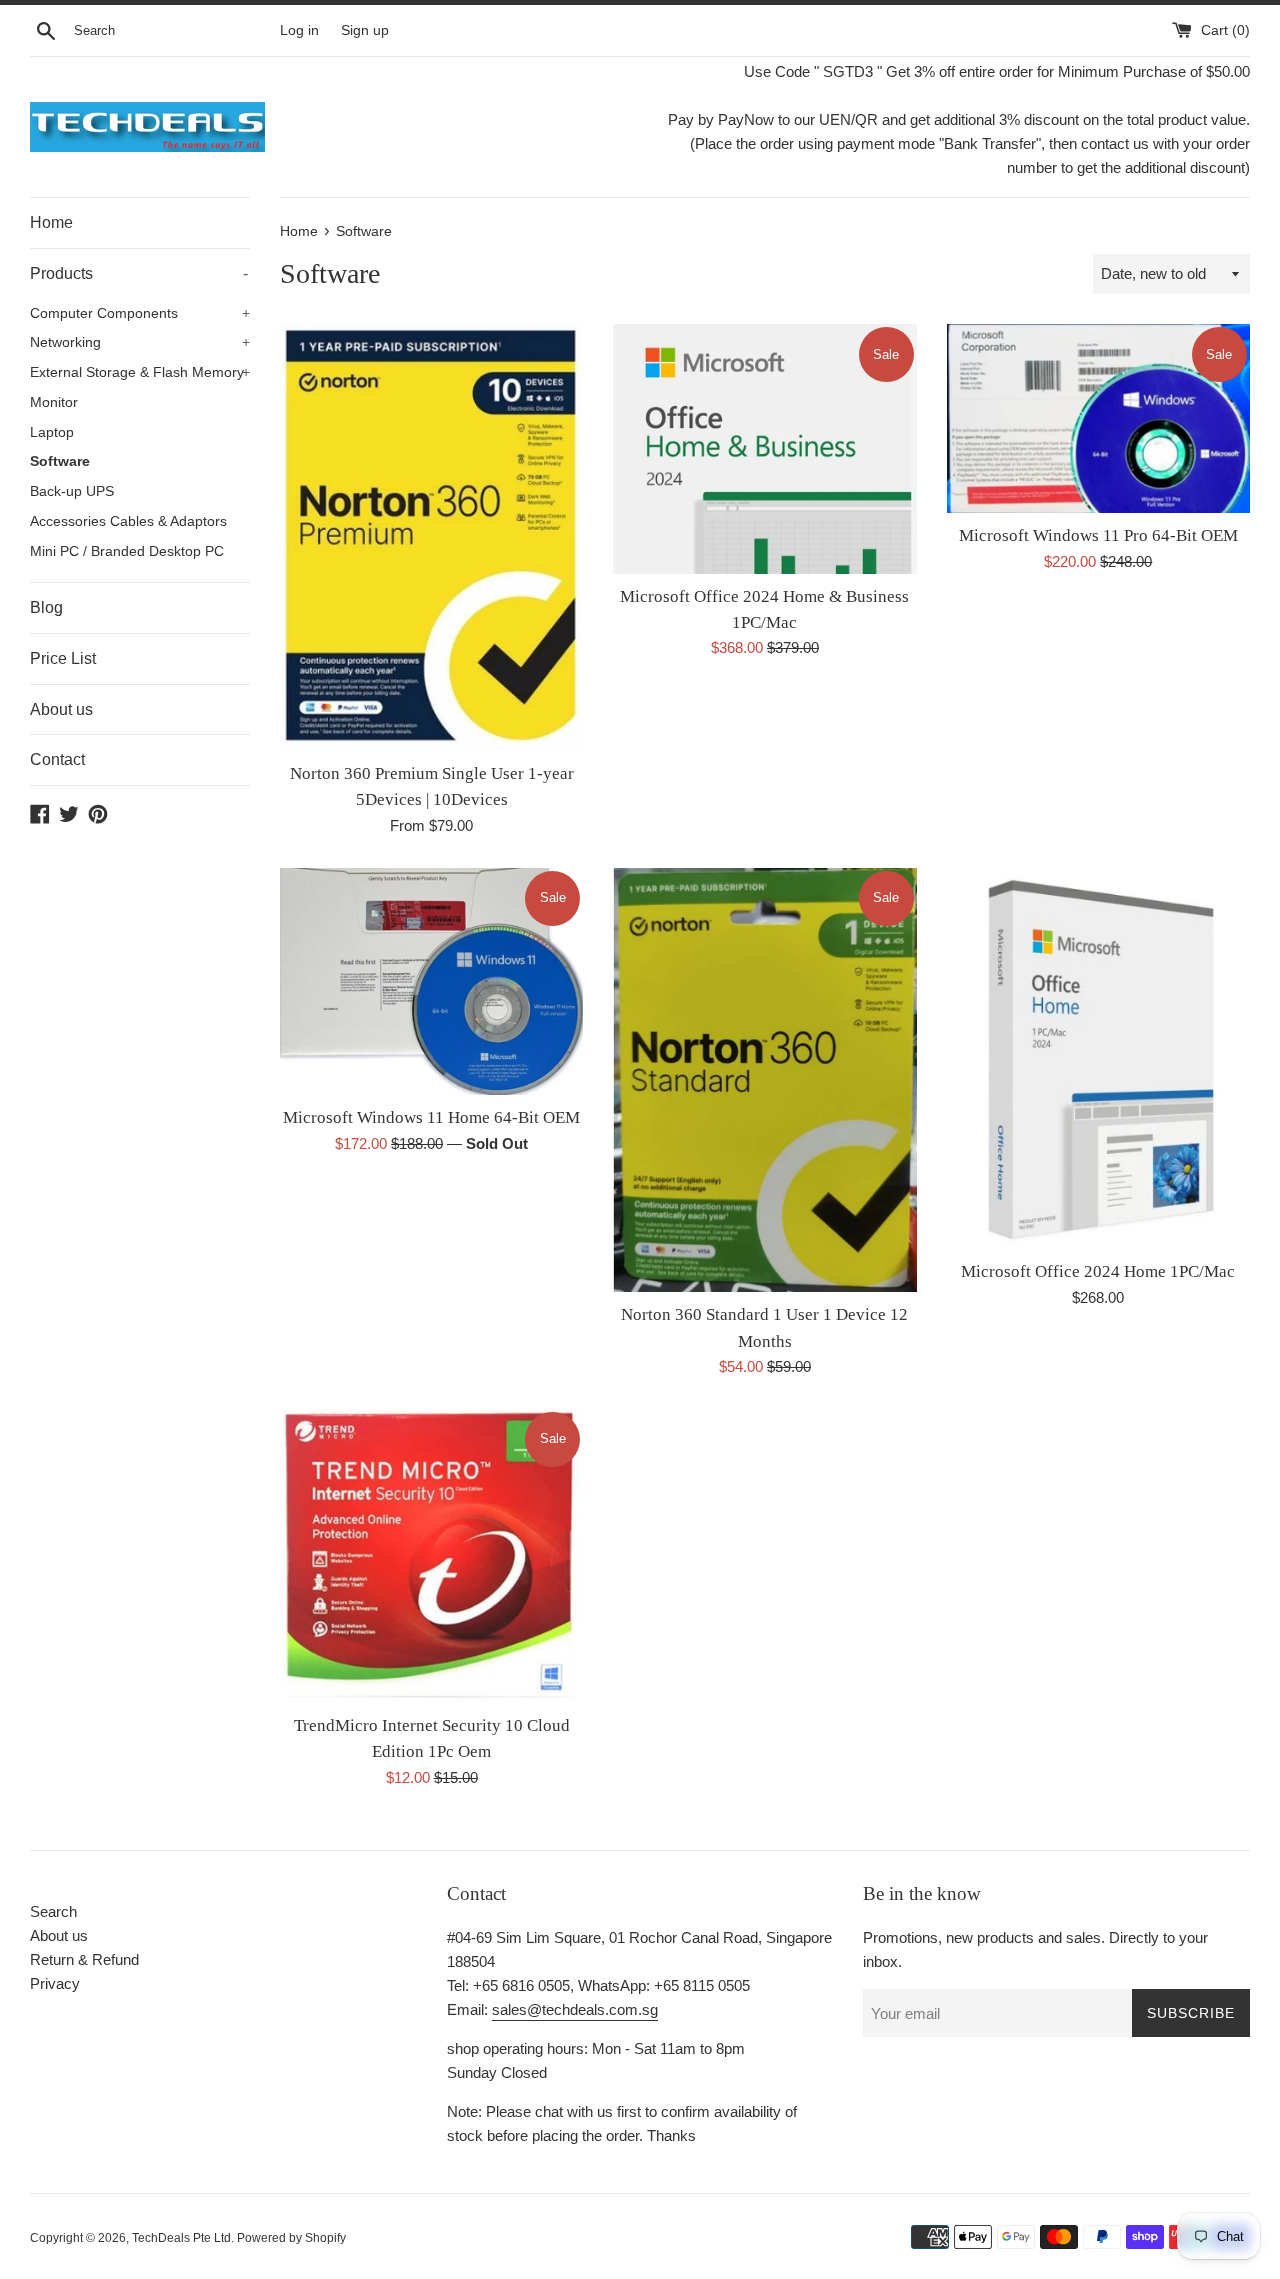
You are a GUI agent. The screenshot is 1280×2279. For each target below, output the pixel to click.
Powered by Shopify (291, 2238)
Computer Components (140, 313)
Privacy (55, 1983)
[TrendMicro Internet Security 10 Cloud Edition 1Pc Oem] (431, 1556)
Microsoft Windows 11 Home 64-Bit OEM (431, 1117)
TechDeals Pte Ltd (181, 2238)
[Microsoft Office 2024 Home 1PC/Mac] (1098, 1059)
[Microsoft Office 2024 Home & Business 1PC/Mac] (764, 448)
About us (61, 709)
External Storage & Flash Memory (140, 372)
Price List (63, 658)
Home (51, 222)
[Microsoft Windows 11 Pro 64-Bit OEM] (1098, 418)
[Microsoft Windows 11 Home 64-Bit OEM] (431, 982)
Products (139, 273)
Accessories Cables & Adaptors (128, 521)
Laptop (52, 432)
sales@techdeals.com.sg (575, 2009)
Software (60, 461)
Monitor (54, 402)
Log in (299, 30)
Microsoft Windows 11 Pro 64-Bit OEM (1098, 535)
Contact (57, 759)
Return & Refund (84, 1959)
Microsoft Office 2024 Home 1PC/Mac (1098, 1271)
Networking (140, 342)
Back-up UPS (72, 491)
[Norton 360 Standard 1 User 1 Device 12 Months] (764, 1080)
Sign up (365, 30)
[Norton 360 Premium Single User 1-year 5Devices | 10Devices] (431, 537)
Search (53, 1911)
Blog (46, 607)
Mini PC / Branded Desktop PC (127, 551)
